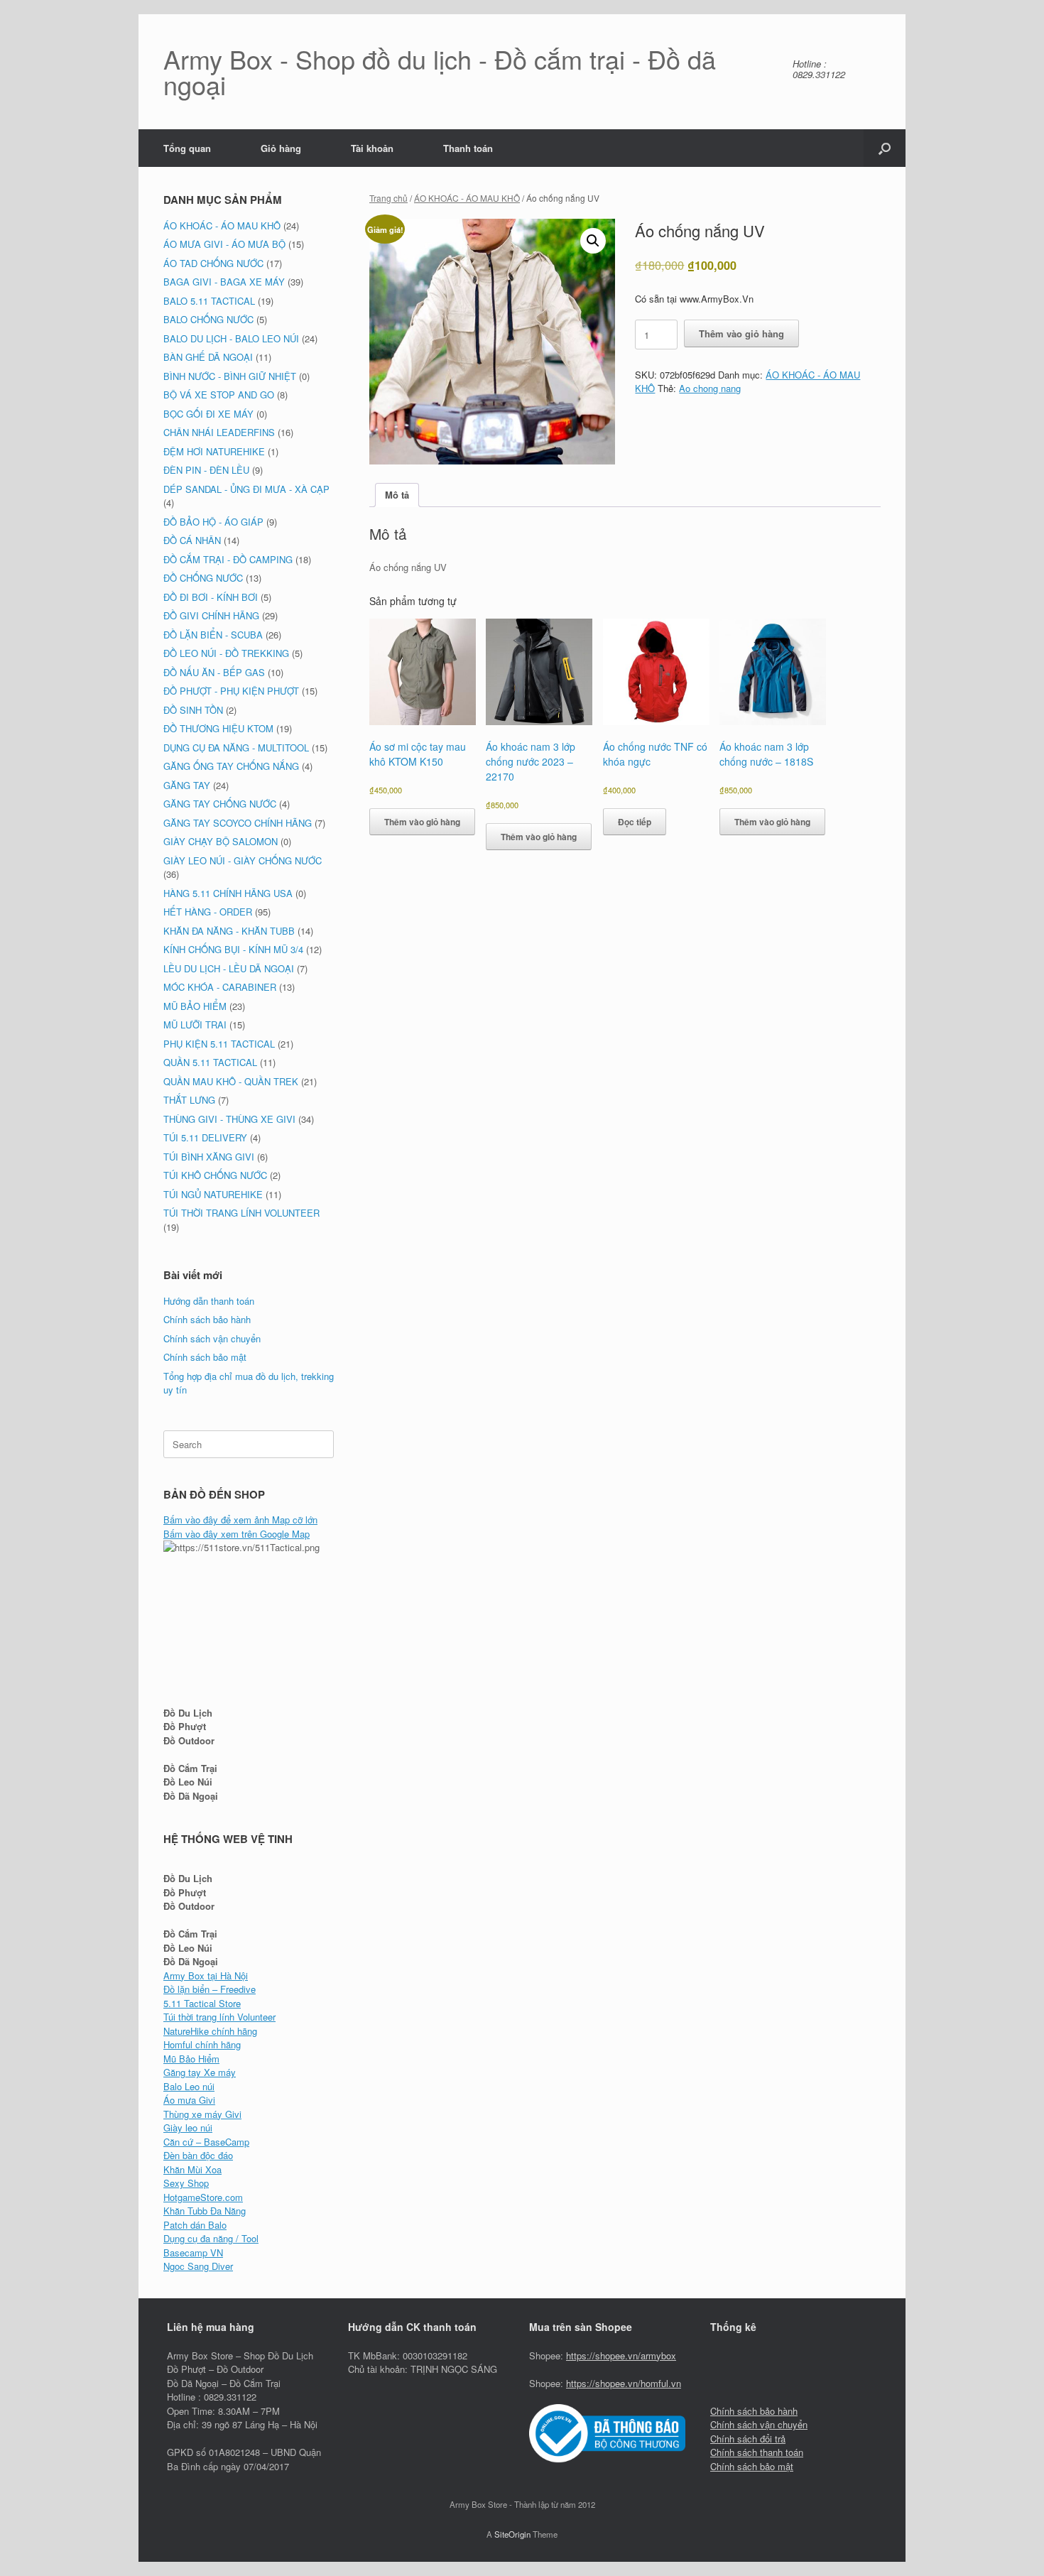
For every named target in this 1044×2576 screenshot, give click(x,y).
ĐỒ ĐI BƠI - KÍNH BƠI (211, 597)
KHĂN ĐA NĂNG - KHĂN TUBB (229, 931)
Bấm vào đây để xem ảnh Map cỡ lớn (240, 1520)
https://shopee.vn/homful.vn (624, 2383)
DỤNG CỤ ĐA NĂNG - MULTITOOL (236, 748)
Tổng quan (187, 148)
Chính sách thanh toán (757, 2452)
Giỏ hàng (281, 148)
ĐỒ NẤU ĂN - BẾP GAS (214, 672)
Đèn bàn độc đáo (198, 2155)
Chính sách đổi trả (748, 2439)
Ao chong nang (710, 388)
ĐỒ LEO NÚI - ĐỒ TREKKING (226, 653)
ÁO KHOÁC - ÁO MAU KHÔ (467, 198)
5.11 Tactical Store (202, 2003)
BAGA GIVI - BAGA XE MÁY (224, 282)
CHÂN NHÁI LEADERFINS (219, 432)
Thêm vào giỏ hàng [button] (422, 822)
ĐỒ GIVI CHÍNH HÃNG (211, 615)
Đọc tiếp (635, 822)
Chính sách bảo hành (207, 1319)
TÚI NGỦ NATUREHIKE (213, 1194)
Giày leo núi (188, 2127)
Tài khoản (372, 148)
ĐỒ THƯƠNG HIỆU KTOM (218, 728)
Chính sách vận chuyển (212, 1338)
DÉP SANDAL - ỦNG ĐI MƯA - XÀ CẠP (246, 489)
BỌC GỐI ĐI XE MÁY (208, 414)
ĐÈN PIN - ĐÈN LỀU (206, 470)
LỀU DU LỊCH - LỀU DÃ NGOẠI (229, 968)
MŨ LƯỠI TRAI (195, 1025)
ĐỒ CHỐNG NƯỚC (203, 578)
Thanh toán (468, 148)
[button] (885, 148)
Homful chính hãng (202, 2044)
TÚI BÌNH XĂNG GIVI (209, 1157)
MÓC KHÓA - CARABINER (220, 987)
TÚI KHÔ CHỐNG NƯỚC (215, 1175)
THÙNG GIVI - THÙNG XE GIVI (229, 1119)
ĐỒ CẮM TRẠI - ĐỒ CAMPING (228, 559)
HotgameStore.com (203, 2197)
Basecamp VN (193, 2252)
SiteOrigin (512, 2534)
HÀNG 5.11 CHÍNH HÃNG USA (228, 893)
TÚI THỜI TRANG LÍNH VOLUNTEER (241, 1213)
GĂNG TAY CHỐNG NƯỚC (220, 804)
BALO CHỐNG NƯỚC (208, 319)
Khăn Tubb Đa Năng (205, 2211)
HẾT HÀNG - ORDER (208, 912)
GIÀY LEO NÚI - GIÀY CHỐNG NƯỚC (243, 860)
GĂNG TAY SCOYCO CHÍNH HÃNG (238, 823)
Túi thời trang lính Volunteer (219, 2017)
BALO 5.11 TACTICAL (209, 301)
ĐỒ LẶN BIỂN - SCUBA (213, 635)
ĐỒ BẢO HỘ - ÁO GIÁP (213, 522)
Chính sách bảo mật (205, 1357)
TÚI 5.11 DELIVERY (205, 1137)
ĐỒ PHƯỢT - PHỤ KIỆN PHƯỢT (231, 691)
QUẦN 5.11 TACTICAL (210, 1062)
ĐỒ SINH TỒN (193, 710)
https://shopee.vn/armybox (621, 2355)
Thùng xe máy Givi (202, 2114)
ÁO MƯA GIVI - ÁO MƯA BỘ (224, 244)
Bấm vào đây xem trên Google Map (236, 1534)
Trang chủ (388, 198)
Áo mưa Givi (189, 2100)
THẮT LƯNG (189, 1100)
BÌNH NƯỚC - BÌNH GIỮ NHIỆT (230, 376)
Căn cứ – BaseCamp (206, 2142)
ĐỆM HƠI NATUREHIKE (214, 451)
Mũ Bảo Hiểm (191, 2059)
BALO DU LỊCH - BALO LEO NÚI (231, 338)
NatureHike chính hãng (210, 2031)
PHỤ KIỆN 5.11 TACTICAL (219, 1044)
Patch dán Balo (195, 2225)
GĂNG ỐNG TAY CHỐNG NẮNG (231, 766)
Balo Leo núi (189, 2086)
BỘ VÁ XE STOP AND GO (219, 395)
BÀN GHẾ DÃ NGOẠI (208, 357)
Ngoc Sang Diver (198, 2266)
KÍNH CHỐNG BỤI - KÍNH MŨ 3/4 (233, 949)
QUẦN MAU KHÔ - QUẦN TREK (231, 1081)
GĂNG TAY (187, 785)
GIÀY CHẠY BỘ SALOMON (221, 841)
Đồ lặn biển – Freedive (210, 1989)
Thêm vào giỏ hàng (741, 333)
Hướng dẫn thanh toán (209, 1301)
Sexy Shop (186, 2183)
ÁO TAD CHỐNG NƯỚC (213, 263)
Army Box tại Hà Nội (206, 1976)
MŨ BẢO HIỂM (195, 1006)
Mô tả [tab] (397, 495)
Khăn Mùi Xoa (192, 2169)
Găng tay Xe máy (200, 2072)
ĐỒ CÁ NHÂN (192, 540)
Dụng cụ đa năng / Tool (211, 2238)
